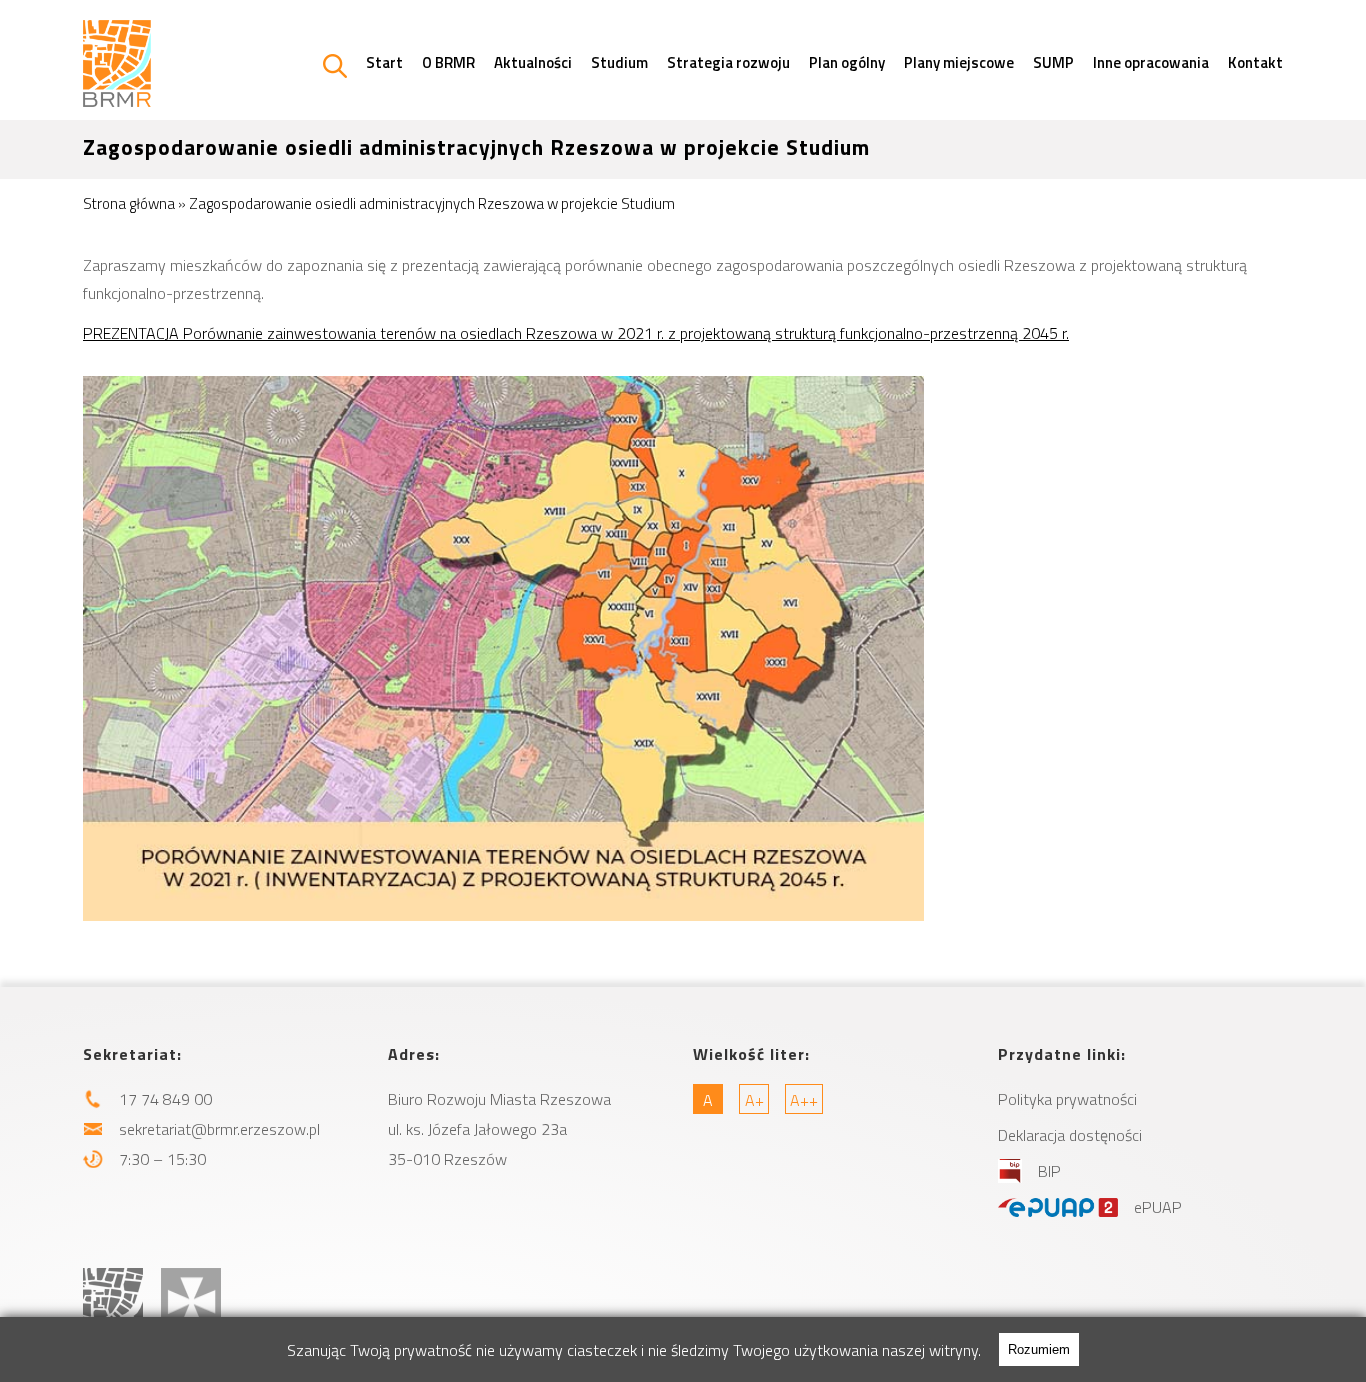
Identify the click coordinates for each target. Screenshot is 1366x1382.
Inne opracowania (1151, 62)
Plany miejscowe (959, 62)
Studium (619, 62)
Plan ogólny (847, 62)
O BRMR (448, 62)
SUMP (1053, 62)
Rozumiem (1039, 1349)
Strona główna (129, 203)
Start (384, 62)
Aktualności (533, 62)
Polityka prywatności (1067, 1099)
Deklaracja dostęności (1070, 1135)
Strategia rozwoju (728, 62)
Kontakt (1255, 62)
